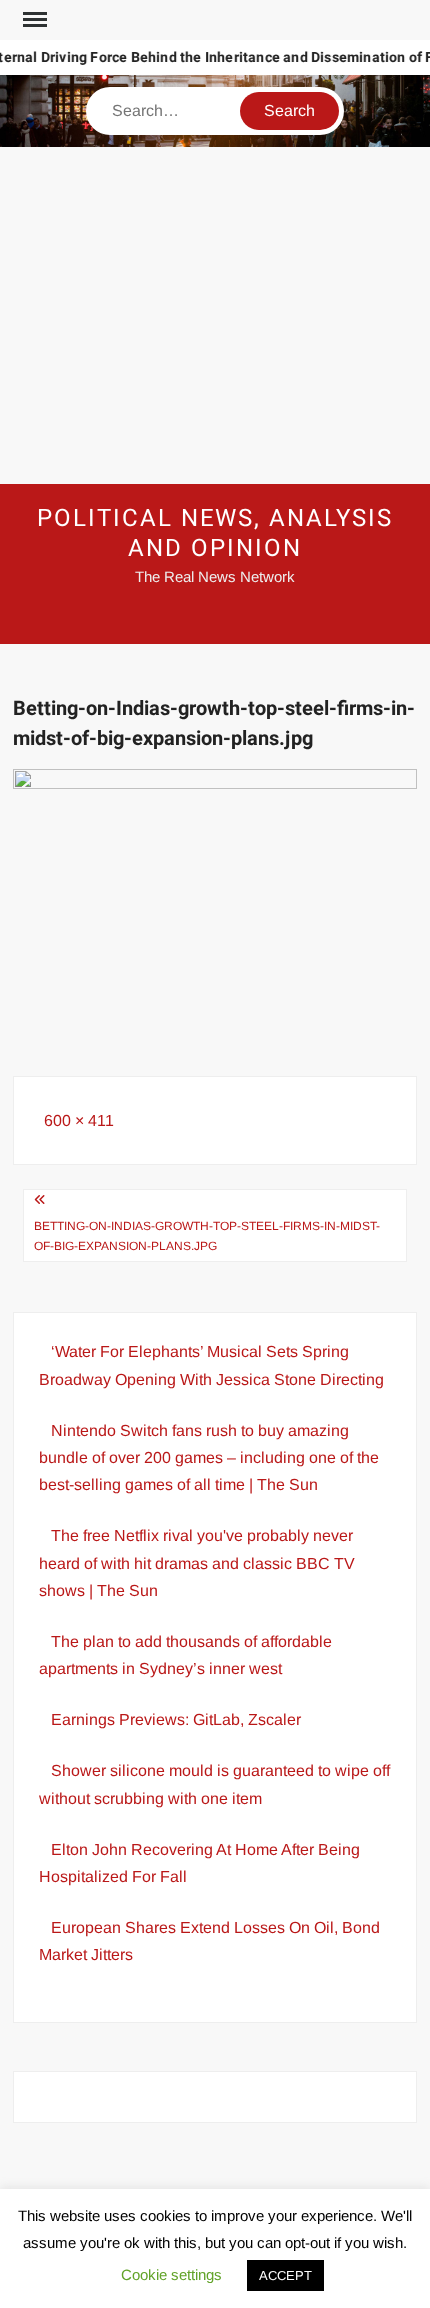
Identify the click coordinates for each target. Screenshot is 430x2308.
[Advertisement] (215, 315)
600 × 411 (79, 1120)
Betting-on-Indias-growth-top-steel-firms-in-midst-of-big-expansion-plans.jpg (207, 1236)
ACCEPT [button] (285, 2275)
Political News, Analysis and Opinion (214, 533)
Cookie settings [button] (171, 2274)
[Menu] (33, 20)
